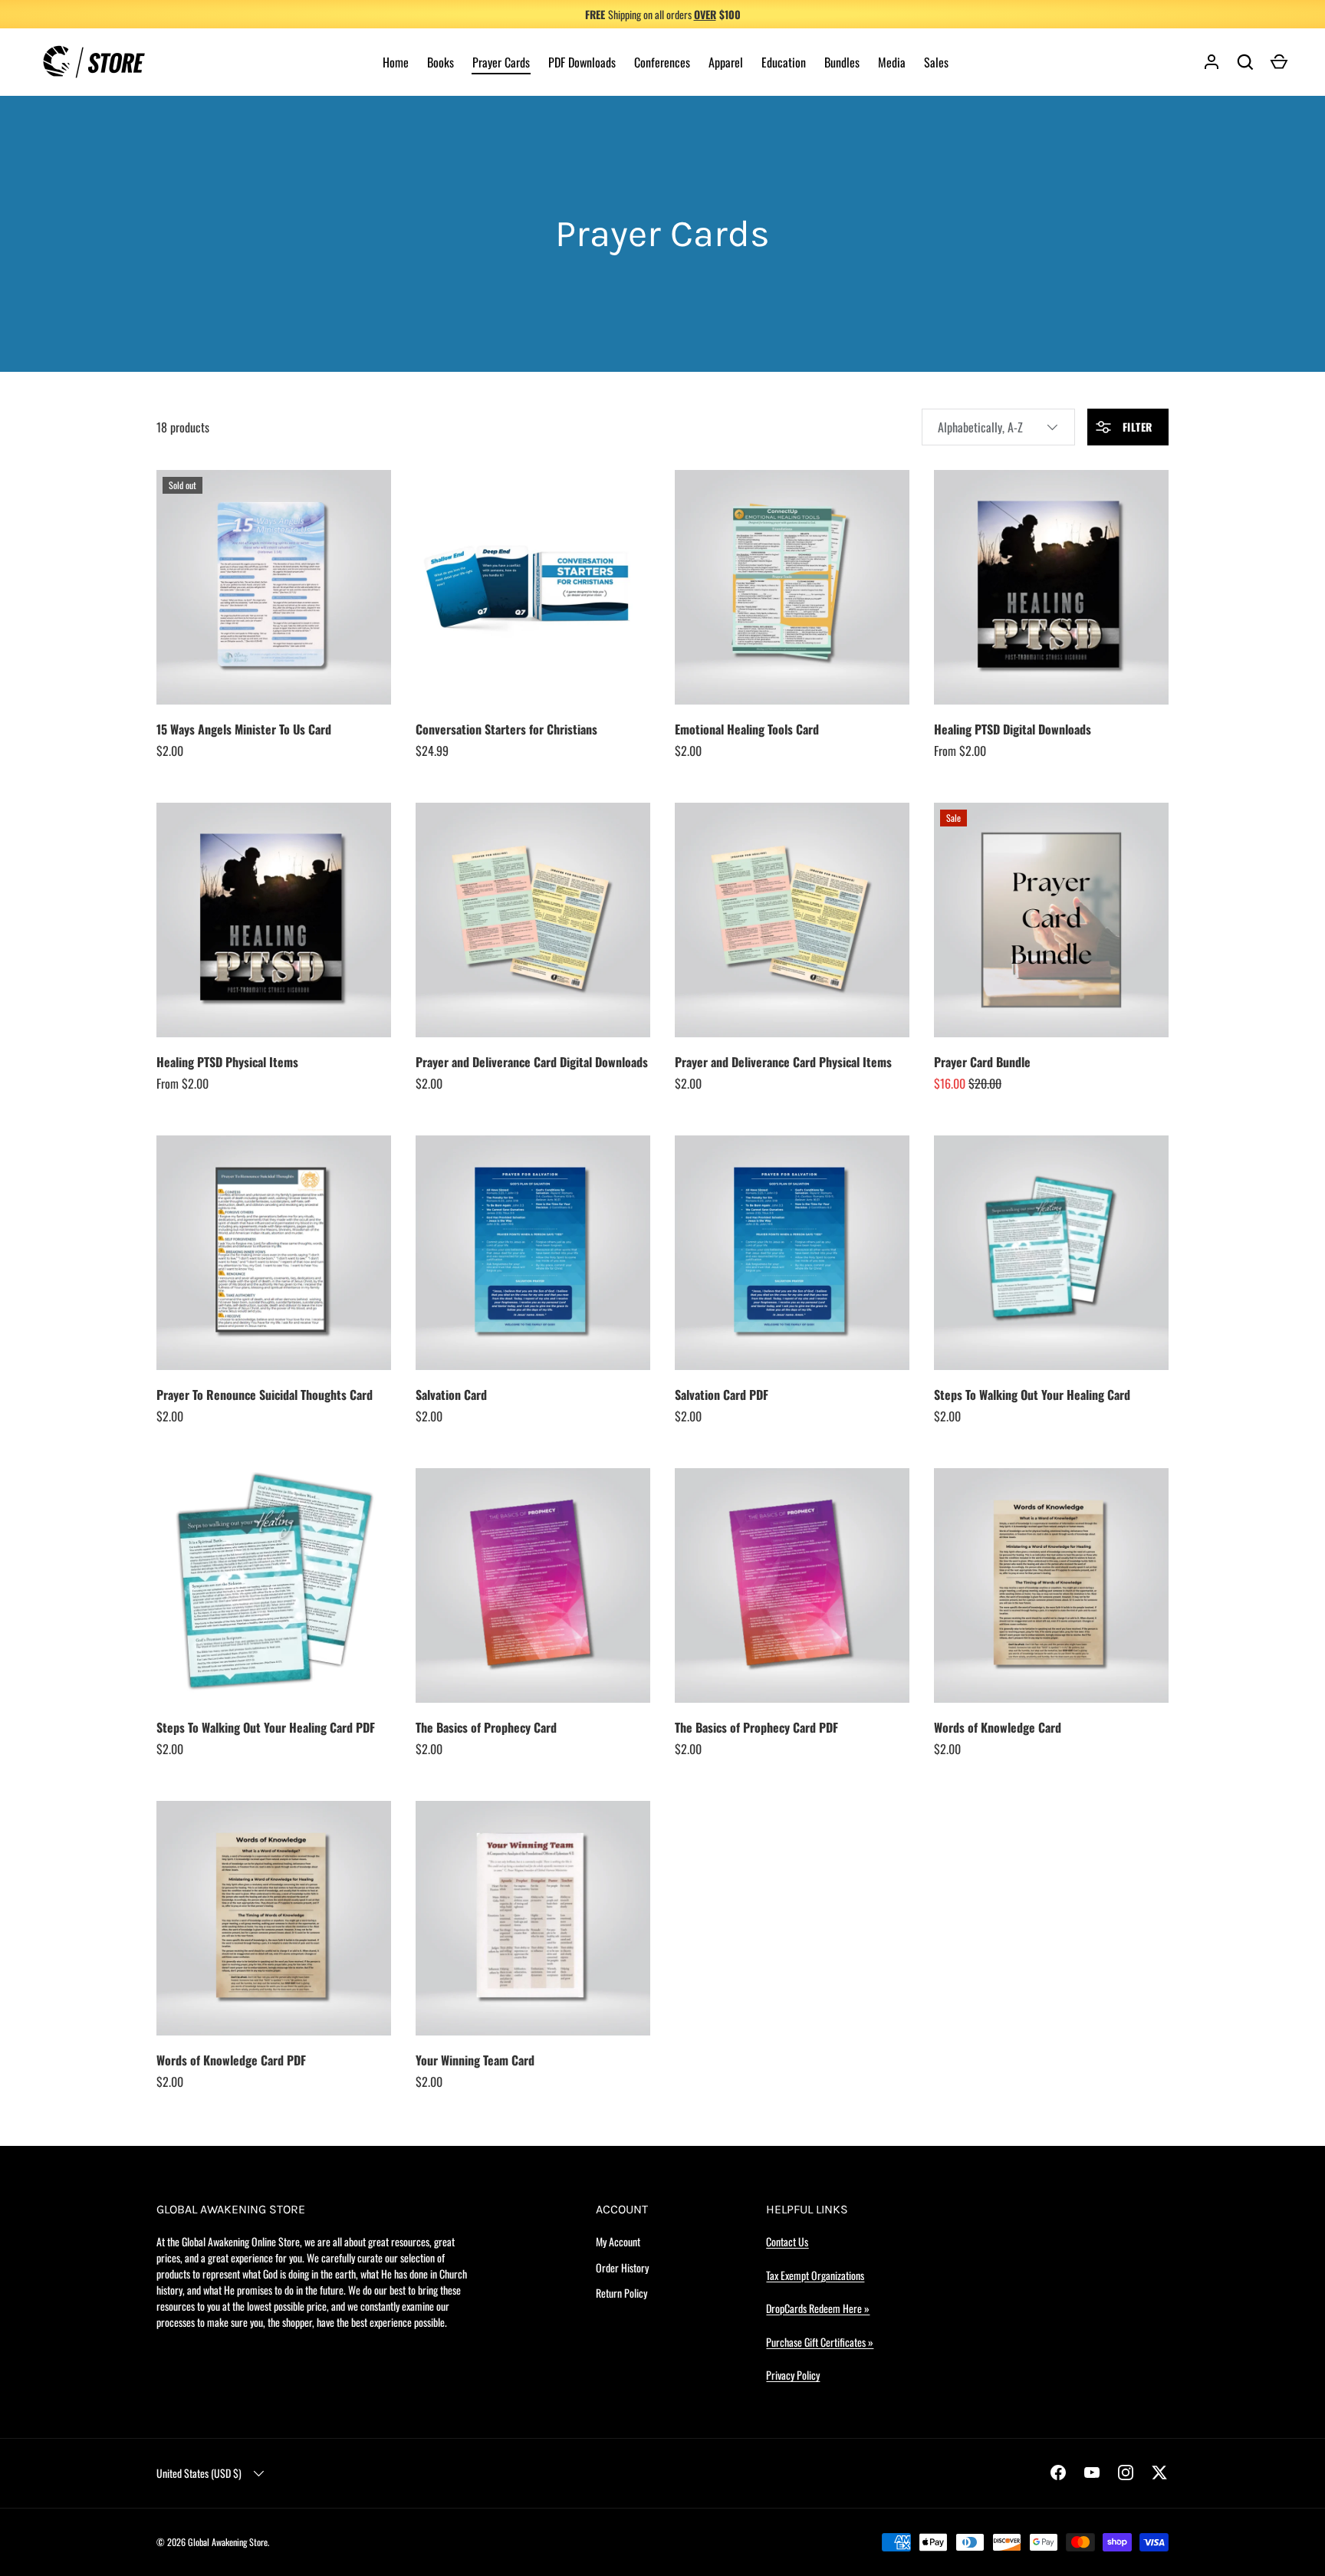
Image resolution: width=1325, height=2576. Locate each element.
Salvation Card (451, 1395)
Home (396, 62)
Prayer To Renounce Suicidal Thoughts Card (265, 1395)
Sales (936, 62)
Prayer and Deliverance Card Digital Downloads (532, 1062)
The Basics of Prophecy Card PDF (756, 1727)
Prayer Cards (501, 62)
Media (892, 62)
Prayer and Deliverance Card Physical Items (783, 1062)
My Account (618, 2241)
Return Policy (621, 2293)
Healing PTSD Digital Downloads (1013, 729)
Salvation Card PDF (722, 1395)
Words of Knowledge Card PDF (231, 2060)
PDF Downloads (582, 62)
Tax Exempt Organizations (815, 2275)
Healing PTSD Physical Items (227, 1062)
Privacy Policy (793, 2375)
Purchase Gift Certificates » (820, 2342)
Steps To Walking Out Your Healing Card (1032, 1395)
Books (441, 62)
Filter (1136, 427)
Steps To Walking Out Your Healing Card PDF (266, 1727)
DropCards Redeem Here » (818, 2308)
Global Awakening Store (228, 2542)
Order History (622, 2267)
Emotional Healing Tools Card (747, 729)
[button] (1279, 62)
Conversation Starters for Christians (506, 729)
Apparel (726, 62)
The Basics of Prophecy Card (486, 1727)
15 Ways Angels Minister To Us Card (244, 729)
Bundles (842, 62)
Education (784, 62)
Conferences (662, 62)
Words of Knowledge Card (998, 1727)
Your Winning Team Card (475, 2060)
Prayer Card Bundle (982, 1062)
